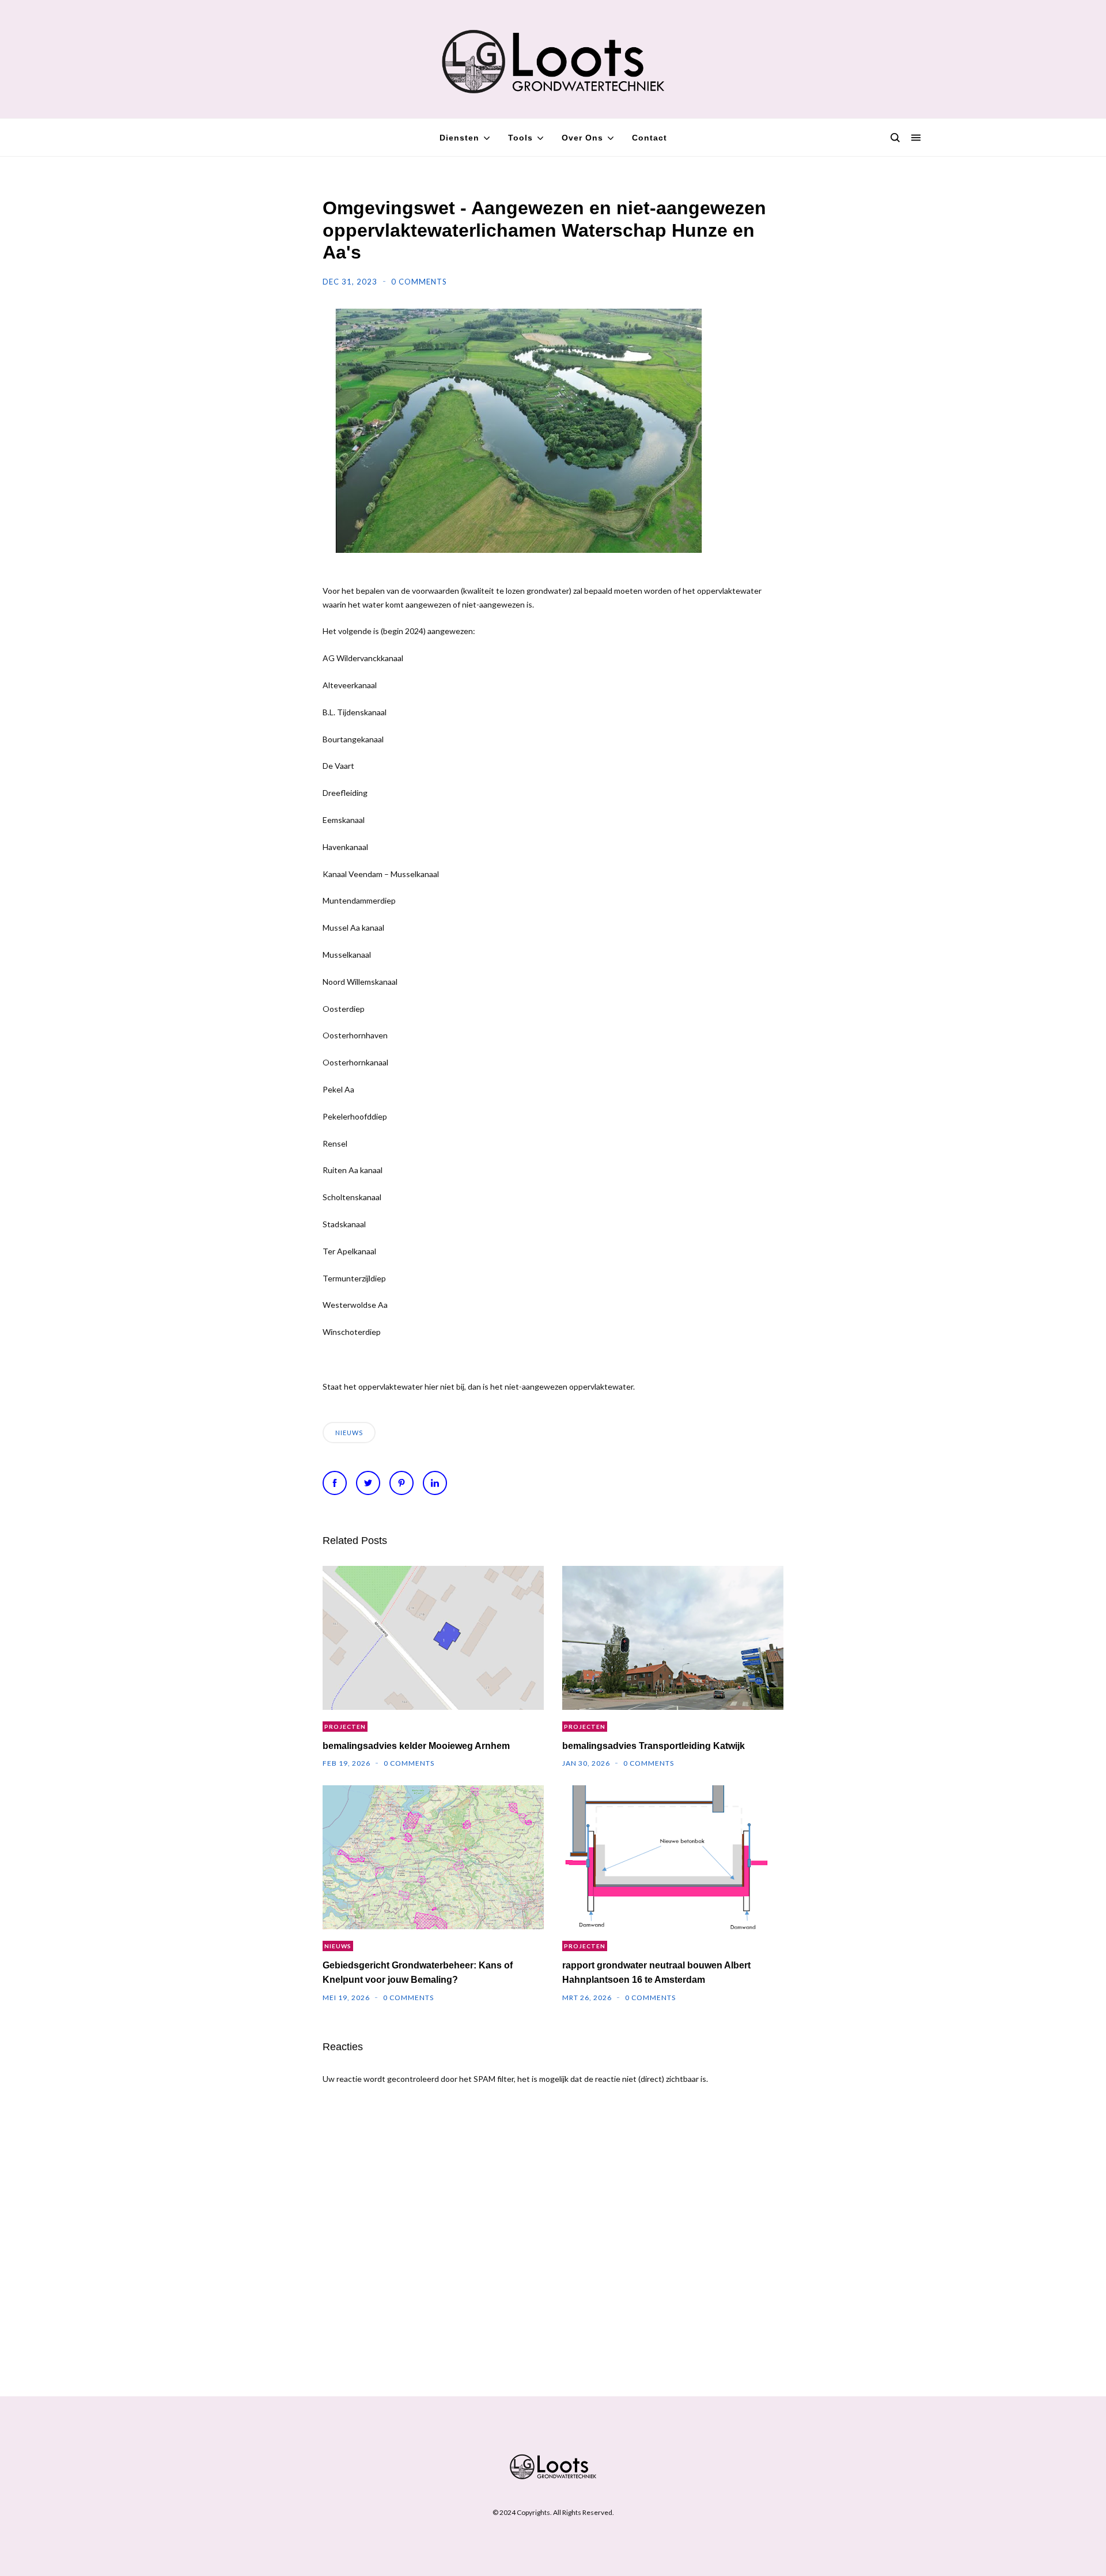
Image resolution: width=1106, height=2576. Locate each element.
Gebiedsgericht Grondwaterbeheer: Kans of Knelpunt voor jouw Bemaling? (418, 1972)
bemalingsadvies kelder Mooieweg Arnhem (416, 1746)
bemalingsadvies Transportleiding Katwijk (654, 1746)
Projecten (345, 1727)
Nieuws (349, 1433)
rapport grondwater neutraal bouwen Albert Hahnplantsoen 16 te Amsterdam (656, 1972)
